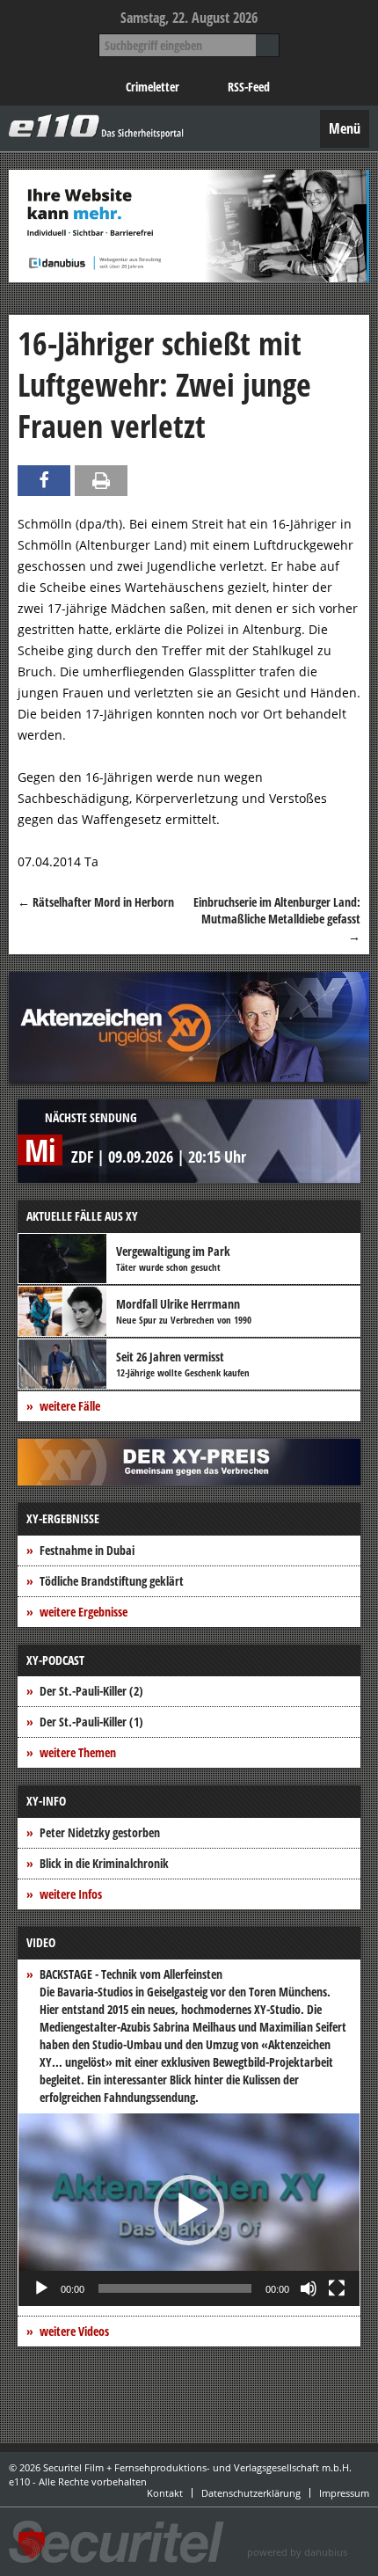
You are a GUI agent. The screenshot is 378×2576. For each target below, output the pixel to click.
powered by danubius (297, 2552)
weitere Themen (78, 1752)
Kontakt (165, 2493)
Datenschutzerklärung (251, 2493)
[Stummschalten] (309, 2288)
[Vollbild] (337, 2288)
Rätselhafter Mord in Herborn (96, 902)
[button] (189, 2210)
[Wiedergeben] (41, 2288)
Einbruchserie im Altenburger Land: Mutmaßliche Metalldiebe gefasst (277, 919)
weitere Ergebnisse (84, 1612)
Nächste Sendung (91, 1117)
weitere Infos (71, 1894)
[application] (189, 2210)
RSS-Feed (249, 87)
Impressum (344, 2493)
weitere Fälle (70, 1406)
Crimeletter (153, 87)
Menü (345, 128)
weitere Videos (74, 2331)
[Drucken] (101, 481)
